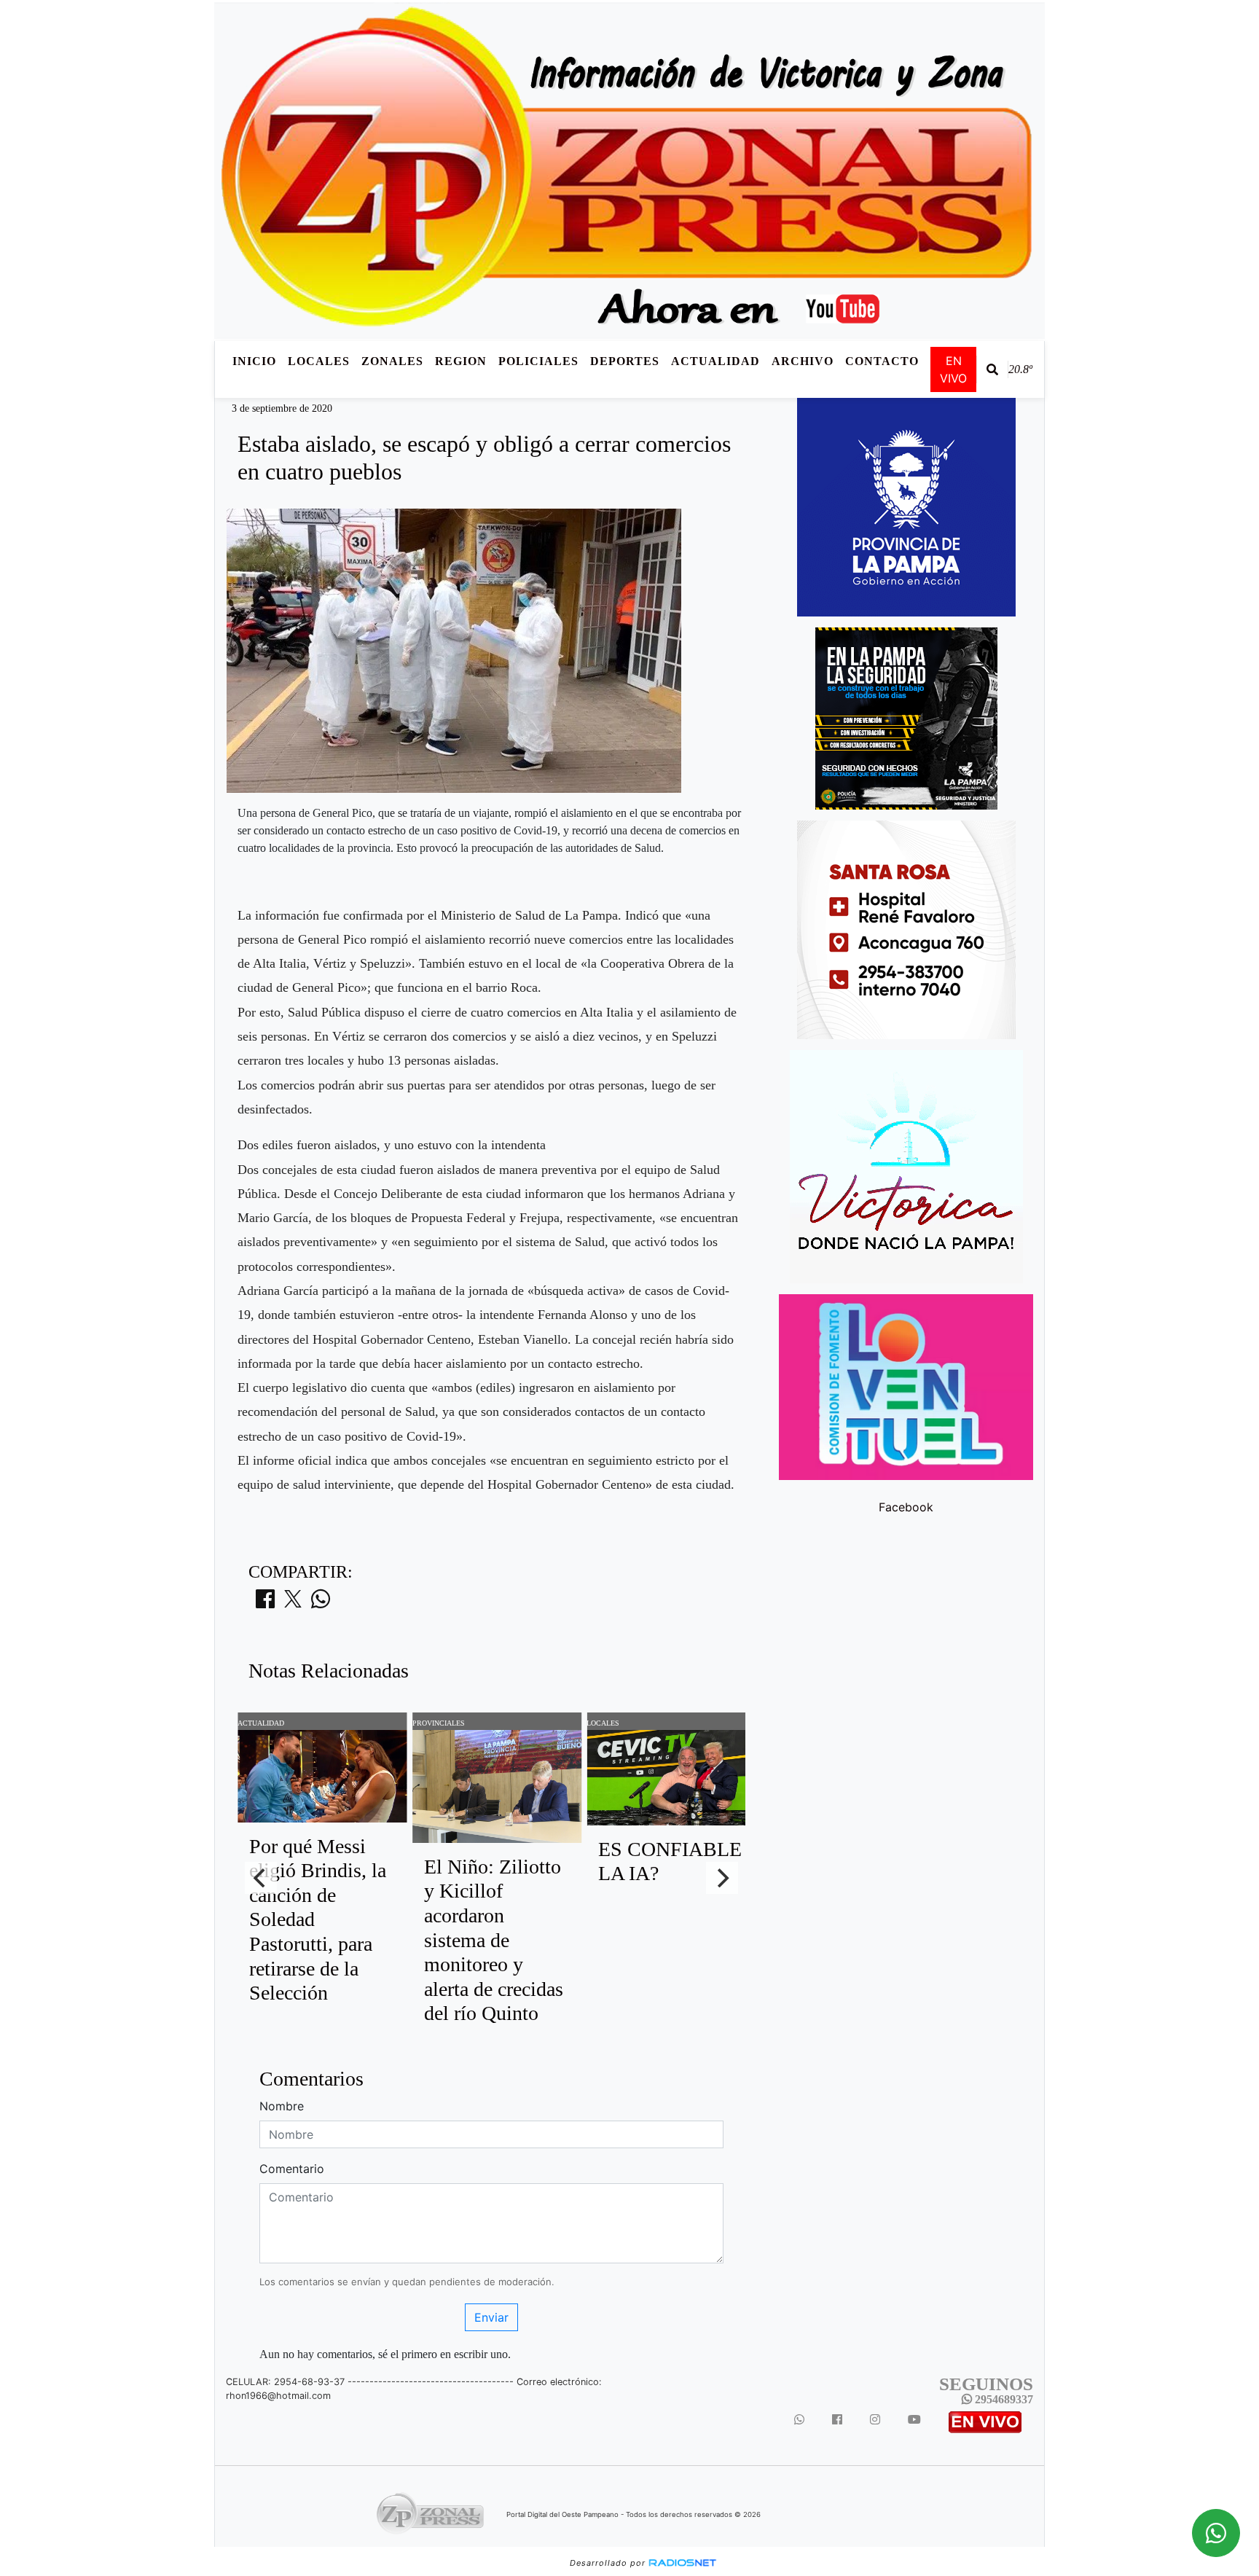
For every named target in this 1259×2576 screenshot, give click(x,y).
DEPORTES (625, 361)
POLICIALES (538, 361)
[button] (992, 369)
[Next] (722, 1878)
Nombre (282, 2106)
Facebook (906, 1507)
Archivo (803, 361)
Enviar (491, 2317)
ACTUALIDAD (715, 361)
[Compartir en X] (293, 1603)
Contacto (882, 361)
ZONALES (392, 361)
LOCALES (319, 361)
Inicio (254, 361)
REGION (461, 361)
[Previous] (261, 1878)
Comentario (292, 2169)
